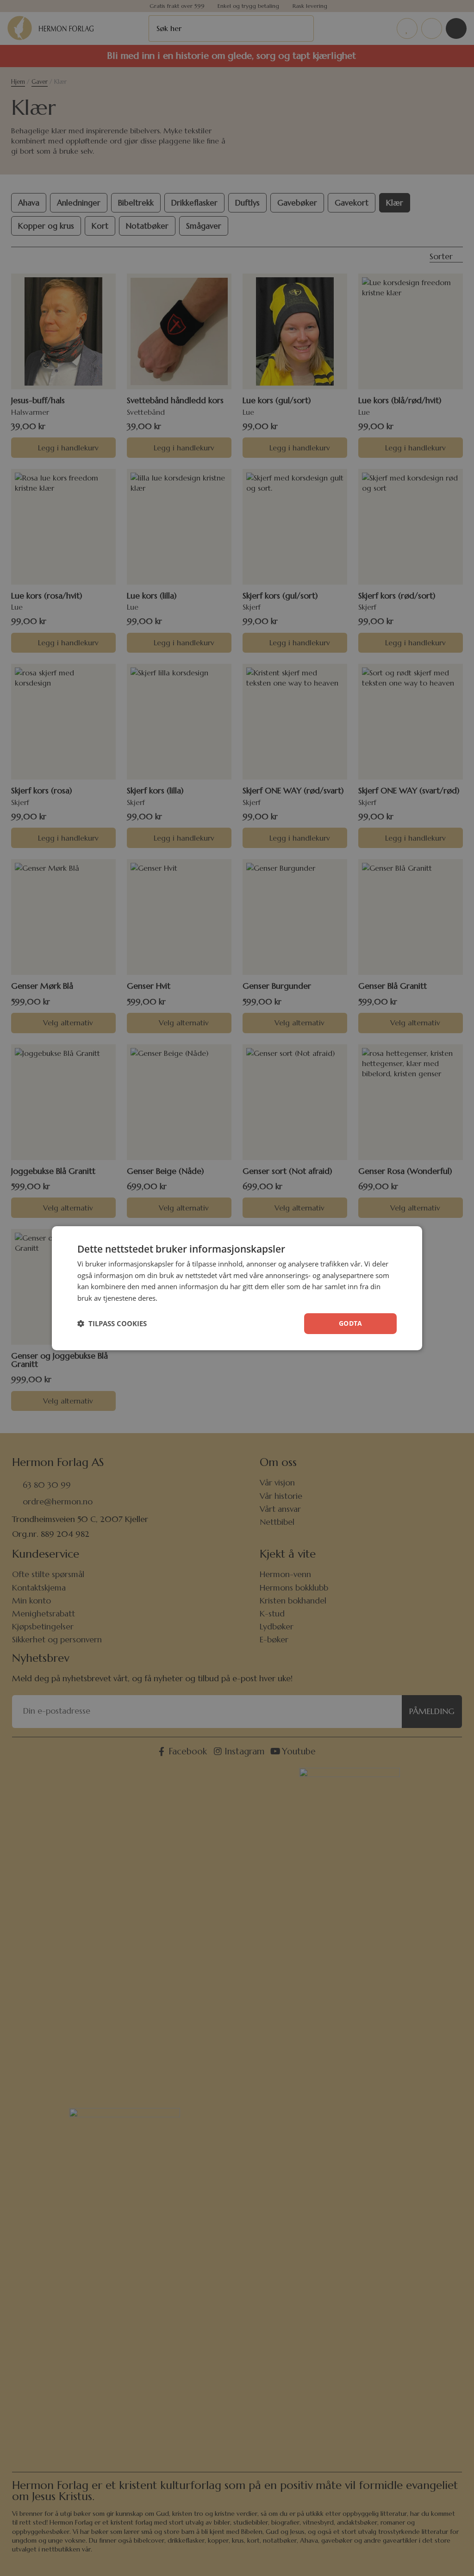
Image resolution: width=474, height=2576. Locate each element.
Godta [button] (350, 1323)
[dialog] (237, 1288)
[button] (112, 1323)
